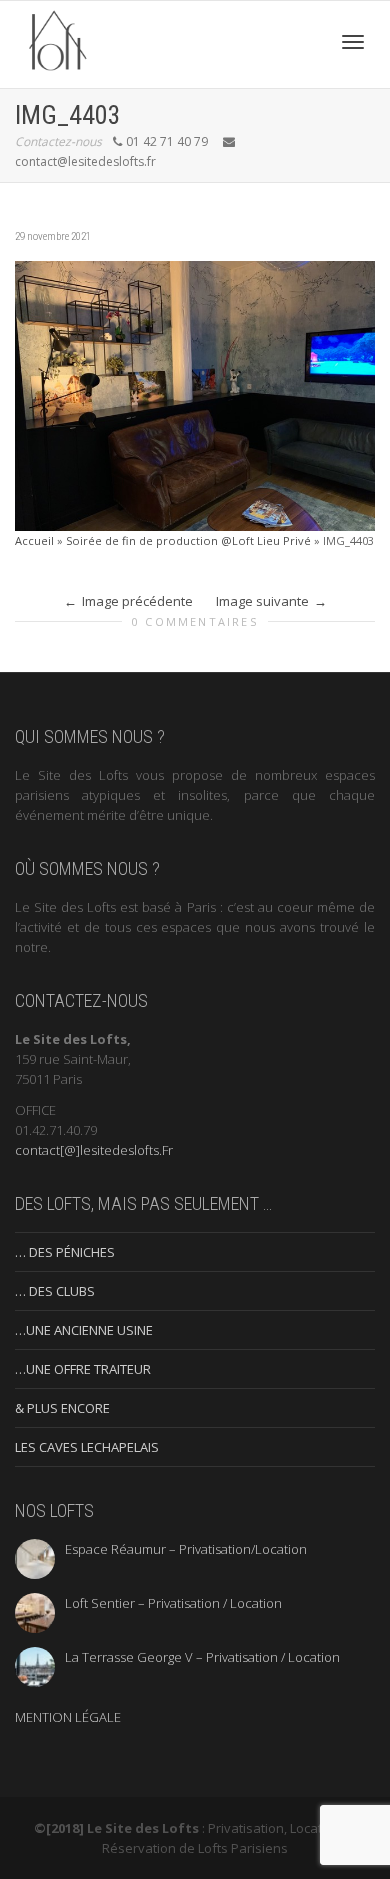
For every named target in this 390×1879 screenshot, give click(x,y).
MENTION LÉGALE (68, 1717)
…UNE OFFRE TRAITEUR (83, 1369)
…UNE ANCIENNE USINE (84, 1330)
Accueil (34, 540)
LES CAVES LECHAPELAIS (87, 1447)
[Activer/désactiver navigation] (353, 42)
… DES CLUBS (55, 1291)
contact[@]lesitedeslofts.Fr (94, 1150)
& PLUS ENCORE (62, 1408)
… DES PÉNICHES (65, 1252)
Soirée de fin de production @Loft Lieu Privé (188, 540)
